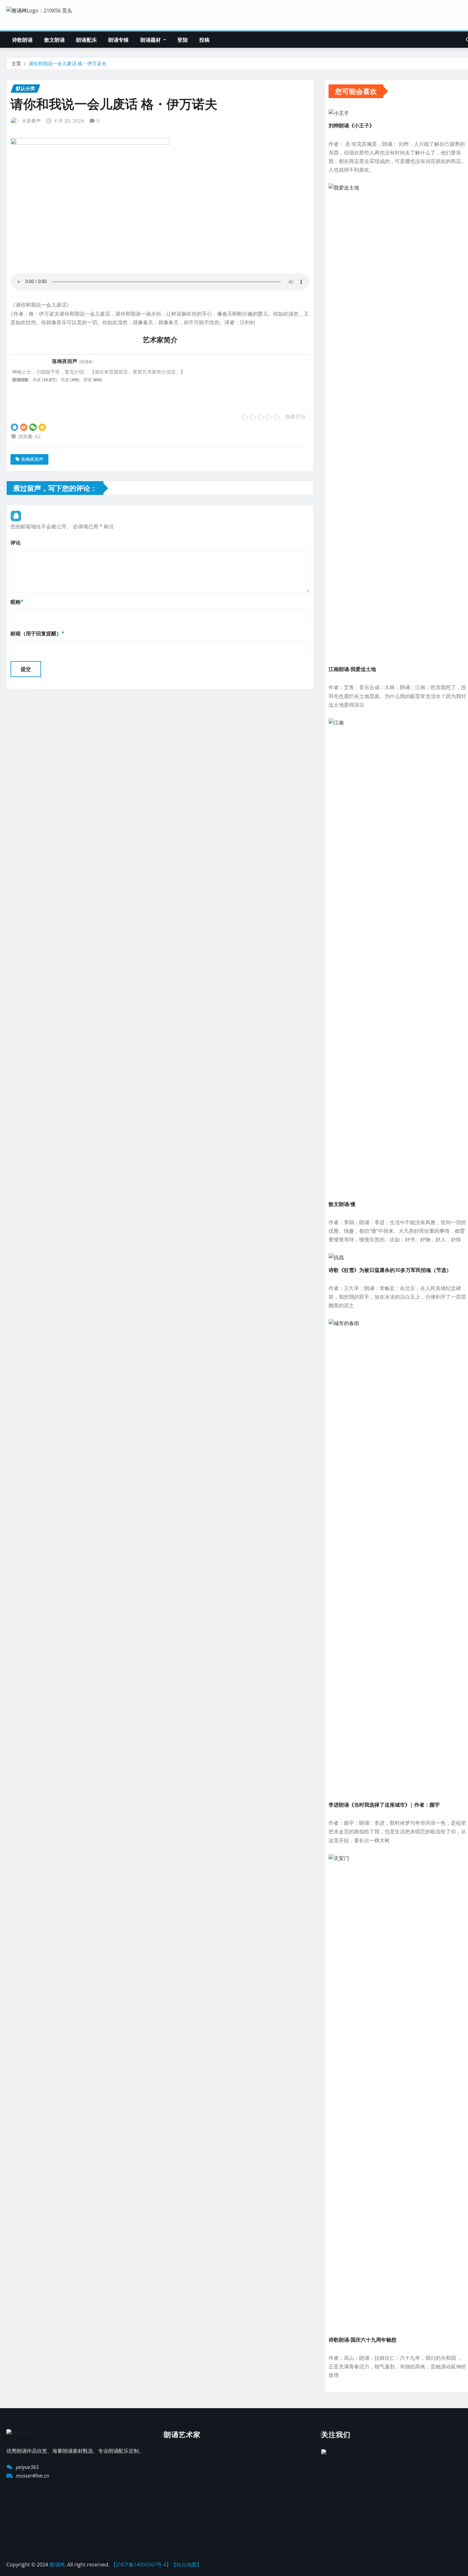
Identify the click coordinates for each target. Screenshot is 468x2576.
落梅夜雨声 (32, 459)
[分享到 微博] (24, 427)
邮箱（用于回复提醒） (37, 633)
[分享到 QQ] (14, 427)
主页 (16, 63)
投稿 (204, 40)
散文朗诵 (55, 40)
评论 (16, 543)
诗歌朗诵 (22, 40)
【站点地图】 (187, 2565)
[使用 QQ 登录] (16, 516)
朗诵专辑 (119, 40)
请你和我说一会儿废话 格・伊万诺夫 (67, 63)
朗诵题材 (151, 40)
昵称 (17, 602)
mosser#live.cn (32, 2476)
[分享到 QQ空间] (42, 427)
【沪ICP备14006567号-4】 (141, 2565)
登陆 (182, 40)
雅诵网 (57, 2565)
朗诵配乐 (86, 40)
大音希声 (31, 121)
